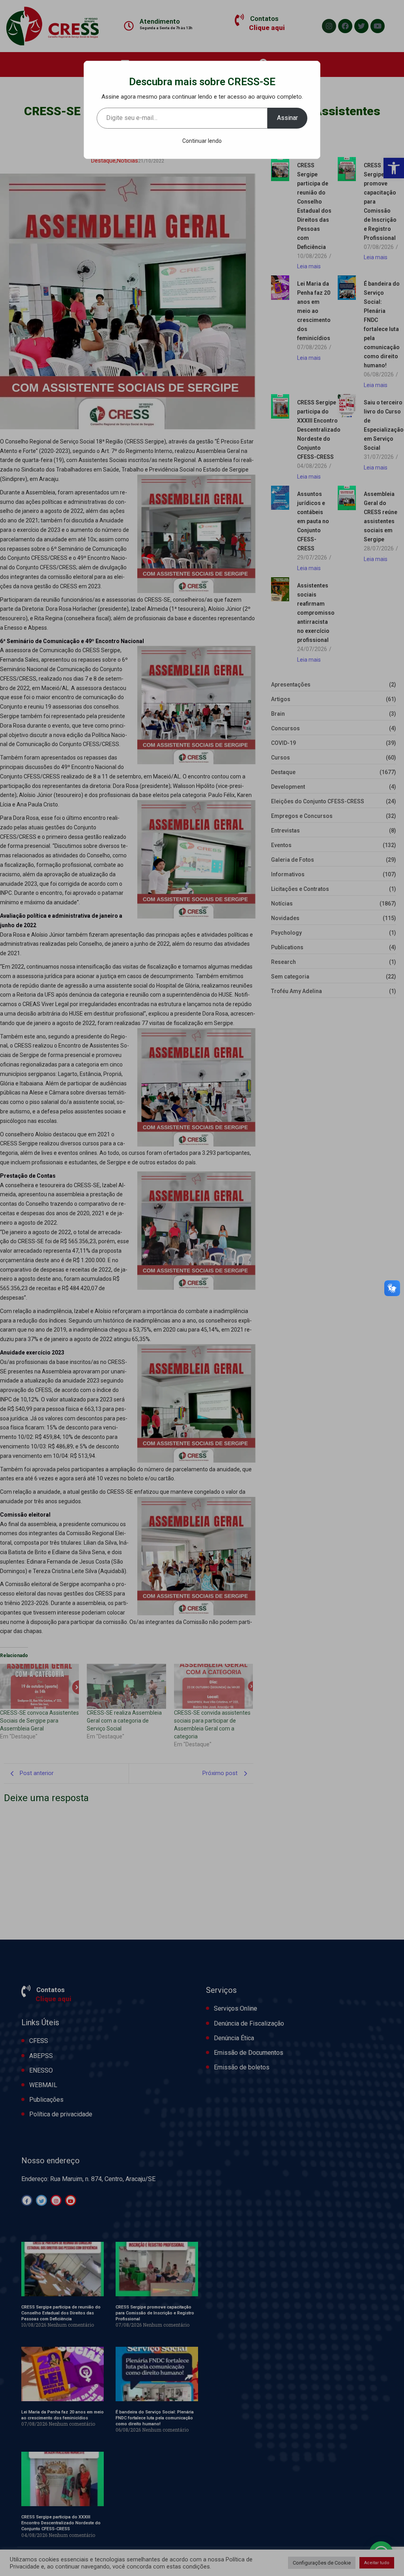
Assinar (287, 118)
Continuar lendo (202, 141)
